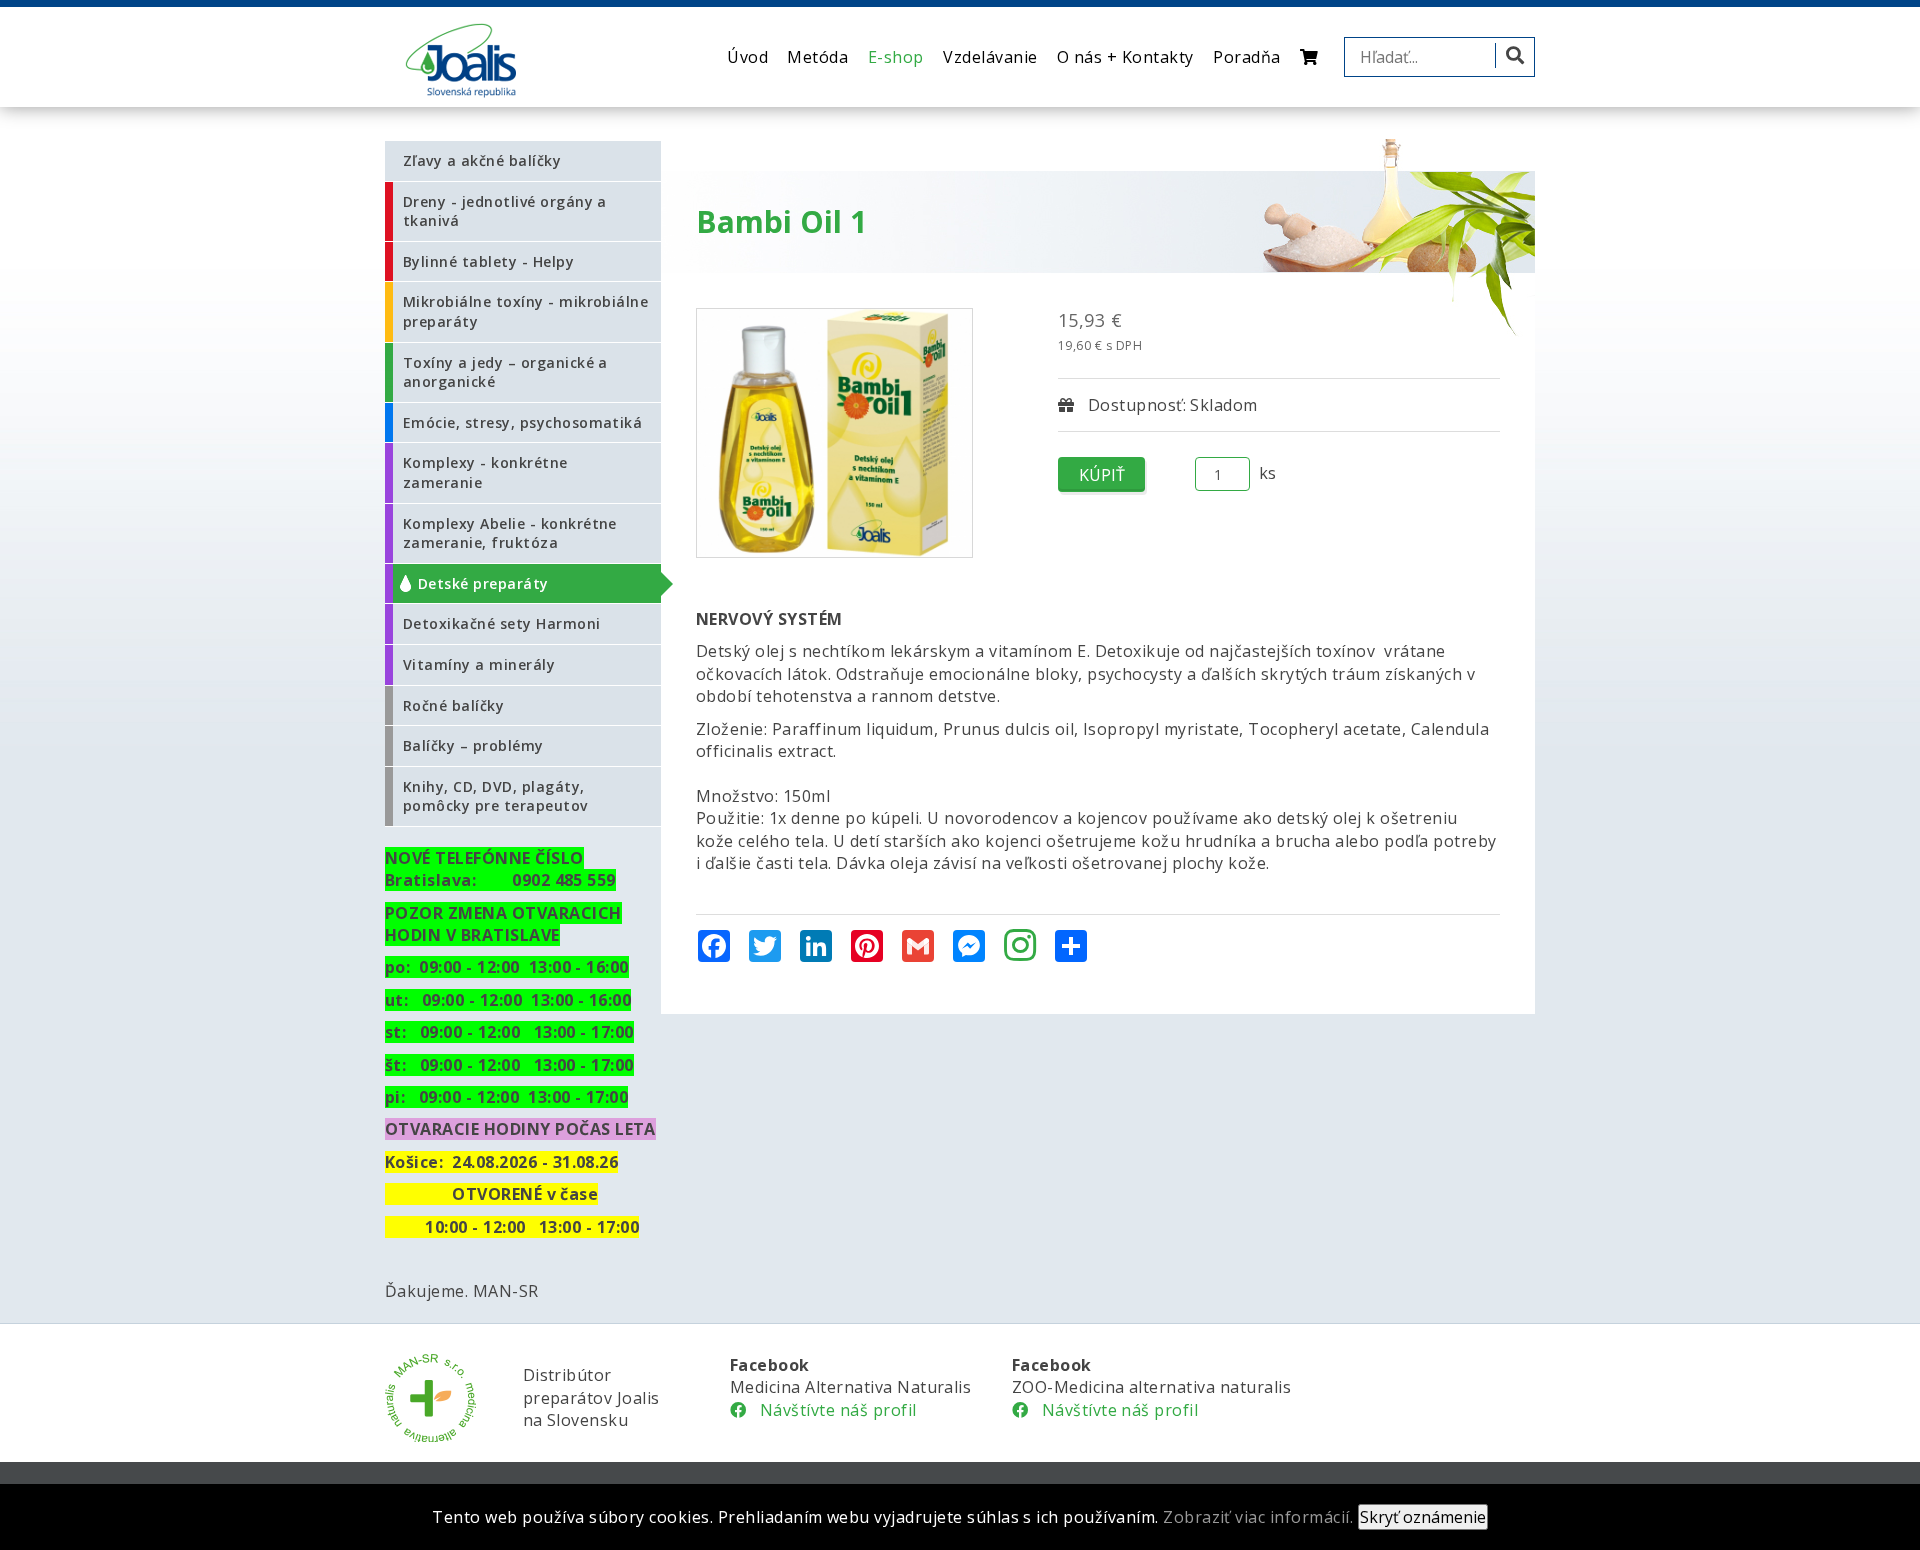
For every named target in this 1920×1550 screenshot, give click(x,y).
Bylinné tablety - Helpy (488, 261)
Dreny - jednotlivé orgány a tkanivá (505, 211)
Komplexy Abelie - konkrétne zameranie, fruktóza (510, 533)
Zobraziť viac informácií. (1258, 1517)
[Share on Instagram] (1020, 947)
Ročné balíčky (453, 705)
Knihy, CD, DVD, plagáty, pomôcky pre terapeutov (495, 796)
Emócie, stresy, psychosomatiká (522, 422)
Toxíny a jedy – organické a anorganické (505, 372)
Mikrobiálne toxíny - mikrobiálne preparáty (525, 311)
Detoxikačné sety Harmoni (502, 623)
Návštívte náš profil (831, 1410)
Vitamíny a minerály (479, 664)
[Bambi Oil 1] (834, 433)
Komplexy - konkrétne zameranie (485, 472)
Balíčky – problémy (473, 745)
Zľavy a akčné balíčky (482, 160)
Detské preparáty (483, 583)
